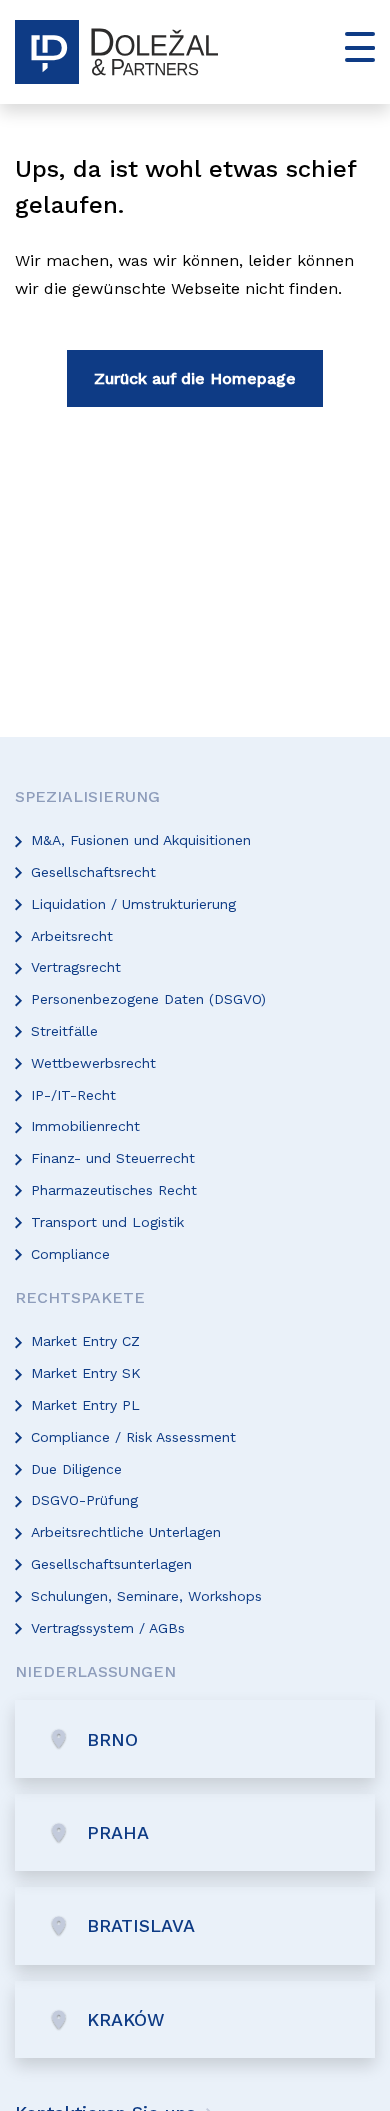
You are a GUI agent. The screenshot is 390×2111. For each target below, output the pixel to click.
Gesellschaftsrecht (93, 872)
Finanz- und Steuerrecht (113, 1158)
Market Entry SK (86, 1373)
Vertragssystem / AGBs (108, 1628)
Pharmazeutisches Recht (114, 1190)
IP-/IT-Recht (73, 1095)
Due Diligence (76, 1469)
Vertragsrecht (76, 967)
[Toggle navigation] (352, 47)
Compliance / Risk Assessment (133, 1437)
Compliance (70, 1254)
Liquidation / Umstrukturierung (133, 904)
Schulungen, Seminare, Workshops (146, 1596)
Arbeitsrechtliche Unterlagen (126, 1532)
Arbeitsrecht (72, 936)
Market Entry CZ (85, 1341)
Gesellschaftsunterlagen (111, 1564)
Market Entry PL (85, 1405)
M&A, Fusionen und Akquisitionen (141, 840)
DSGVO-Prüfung (84, 1500)
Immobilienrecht (85, 1126)
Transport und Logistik (107, 1222)
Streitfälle (64, 1031)
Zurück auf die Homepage (195, 378)
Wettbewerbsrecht (93, 1063)
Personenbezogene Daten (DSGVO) (148, 999)
